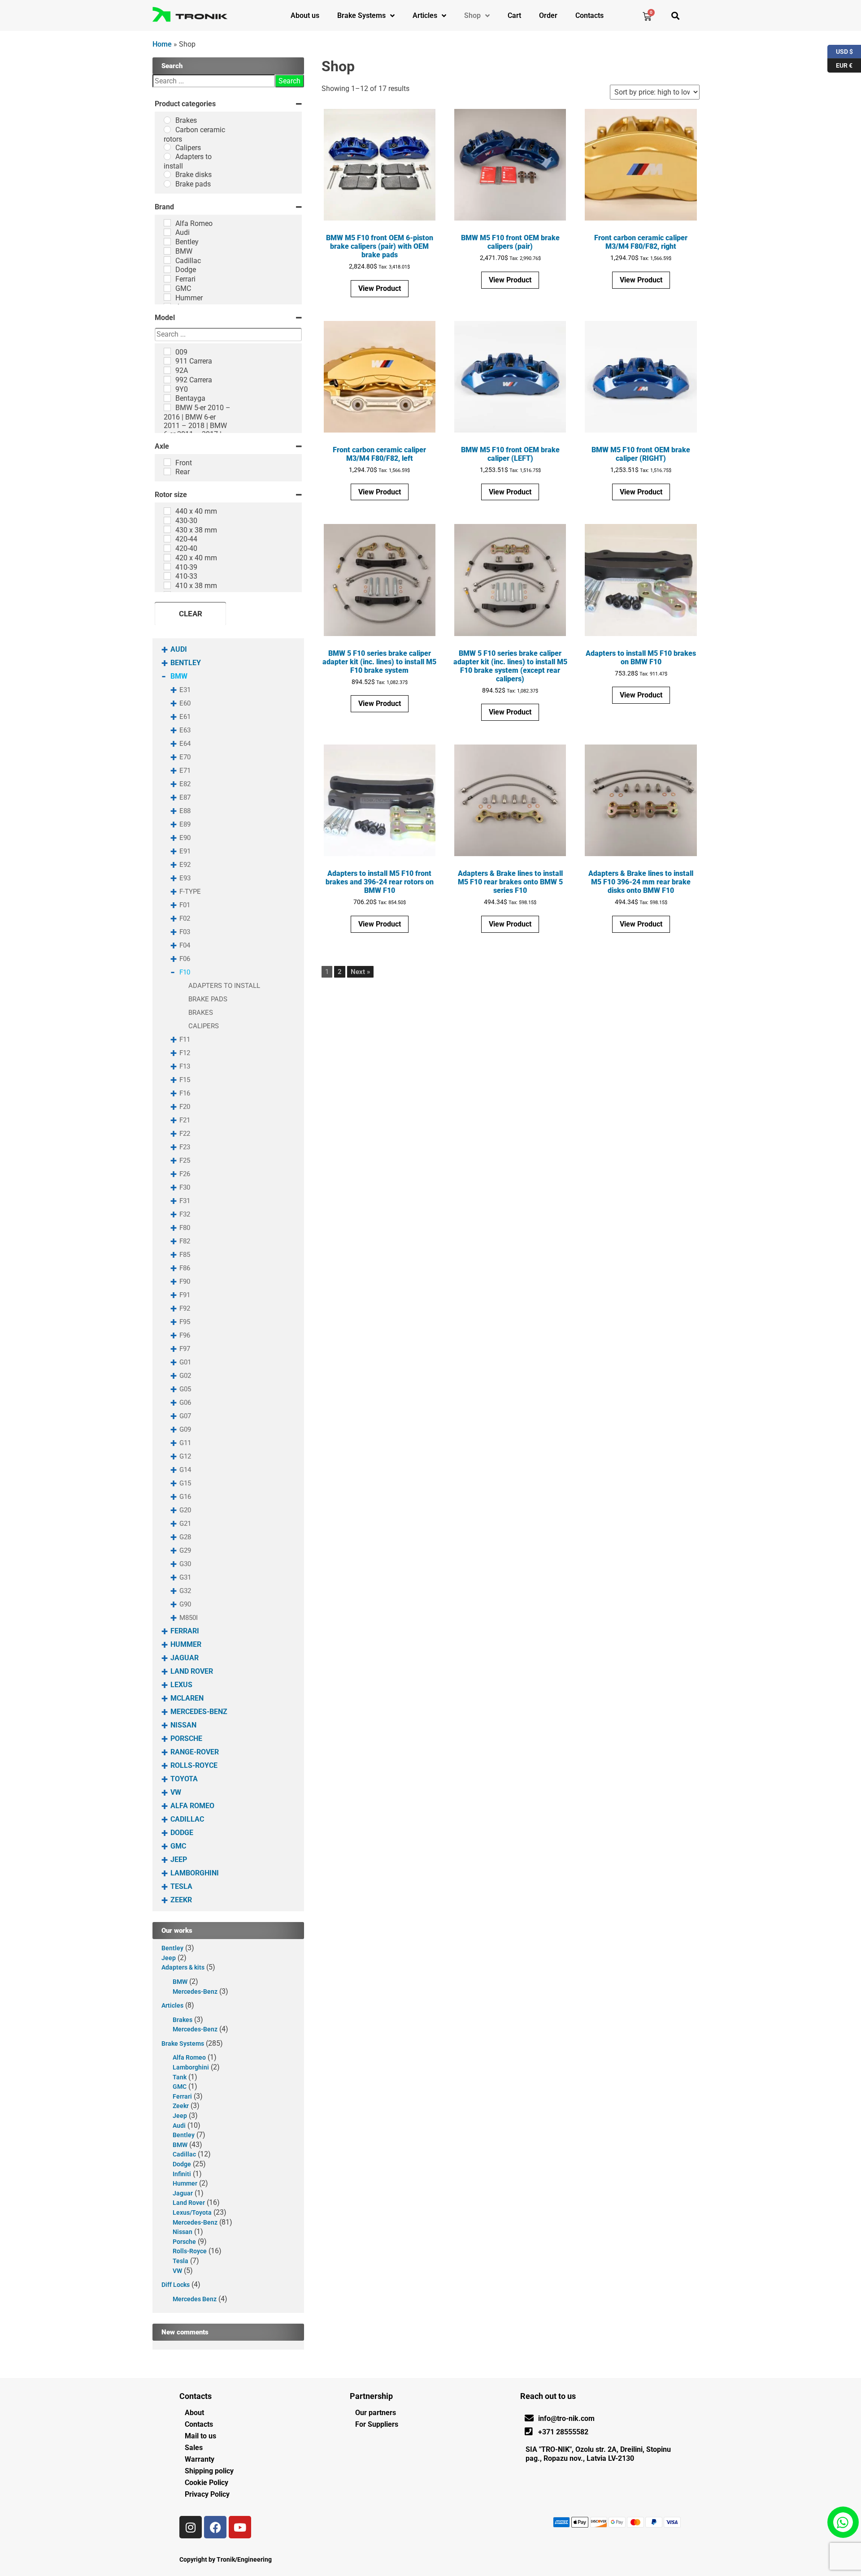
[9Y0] (167, 389)
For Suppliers (377, 2424)
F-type (190, 892)
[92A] (167, 370)
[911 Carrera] (167, 361)
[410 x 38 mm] (167, 585)
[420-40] (167, 548)
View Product (380, 288)
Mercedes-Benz (199, 1712)
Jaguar (185, 1658)
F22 (185, 1134)
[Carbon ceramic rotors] (167, 130)
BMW (179, 676)
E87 (185, 797)
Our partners (376, 2413)
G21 (185, 1524)
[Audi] (167, 232)
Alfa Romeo (192, 1806)
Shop (472, 15)
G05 (185, 1389)
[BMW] (167, 251)
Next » (360, 972)
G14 (185, 1470)
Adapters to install (224, 986)
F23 (185, 1147)
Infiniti (182, 2174)
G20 (185, 1510)
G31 (185, 1577)
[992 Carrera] (167, 380)
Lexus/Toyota (192, 2213)
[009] (167, 351)
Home (162, 44)
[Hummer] (167, 297)
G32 (185, 1591)
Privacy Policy (207, 2494)
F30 (185, 1187)
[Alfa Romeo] (167, 223)
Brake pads (208, 999)
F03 (185, 932)
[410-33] (167, 576)
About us (305, 15)
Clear (191, 614)
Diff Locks (176, 2285)
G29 (185, 1550)
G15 (185, 1483)
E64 (185, 744)
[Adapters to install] (167, 156)
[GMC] (167, 288)
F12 (185, 1053)
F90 (185, 1282)
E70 (185, 757)
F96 (185, 1335)
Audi (179, 649)
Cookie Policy (207, 2483)
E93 (185, 878)
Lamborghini (195, 1873)
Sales (194, 2448)
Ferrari (185, 1631)
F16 (185, 1093)
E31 (185, 690)
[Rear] (167, 472)
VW (176, 1792)
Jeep (179, 1859)
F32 (185, 1214)
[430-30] (167, 520)
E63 (185, 730)
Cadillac (187, 1819)
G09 (185, 1429)
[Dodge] (167, 269)
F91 (185, 1295)
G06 (185, 1403)
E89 (185, 824)
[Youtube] (240, 2527)
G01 (185, 1362)
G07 (185, 1416)
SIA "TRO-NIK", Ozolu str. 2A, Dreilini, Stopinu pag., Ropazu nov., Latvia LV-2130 (598, 2454)
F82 (185, 1241)
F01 (185, 905)
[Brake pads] (167, 184)
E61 (185, 717)
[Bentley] (167, 242)
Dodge (182, 1833)
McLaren (187, 1698)
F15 (185, 1080)
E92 (185, 865)
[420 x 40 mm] (167, 558)
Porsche (186, 1738)
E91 (185, 851)
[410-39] (167, 567)
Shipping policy (209, 2471)
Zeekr (181, 1900)
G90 (185, 1604)
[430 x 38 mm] (167, 529)
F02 (185, 918)
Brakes (201, 1013)
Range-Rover (195, 1752)
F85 (185, 1255)
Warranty (200, 2459)
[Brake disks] (167, 174)
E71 (185, 771)
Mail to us (200, 2436)
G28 (185, 1537)
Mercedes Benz (195, 2299)
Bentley (186, 663)
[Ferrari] (167, 279)
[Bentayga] (167, 398)
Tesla (181, 1886)
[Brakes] (167, 120)
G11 (185, 1443)
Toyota (184, 1779)
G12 (185, 1456)
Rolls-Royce (194, 1765)
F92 (185, 1308)
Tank (180, 2077)
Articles (425, 15)
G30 (185, 1564)
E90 (185, 838)
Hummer (186, 1644)
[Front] (167, 462)
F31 (185, 1201)
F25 (185, 1160)
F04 (185, 945)
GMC (178, 1846)
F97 (185, 1349)
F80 (185, 1228)
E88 (185, 811)
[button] (675, 15)
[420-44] (167, 539)
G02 (185, 1376)
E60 (185, 703)
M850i (189, 1618)
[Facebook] (215, 2527)
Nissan (183, 1725)
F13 (185, 1066)
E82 (185, 784)
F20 (185, 1107)
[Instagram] (191, 2527)
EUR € (840, 64)
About (194, 2413)
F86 (185, 1268)
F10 (185, 972)
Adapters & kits (183, 1968)
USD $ (840, 50)
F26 (185, 1174)
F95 (185, 1322)
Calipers (204, 1026)
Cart (514, 15)
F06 (185, 959)
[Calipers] (167, 147)
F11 (185, 1039)
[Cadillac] (167, 260)
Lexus (181, 1685)
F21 (185, 1120)
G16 (185, 1497)
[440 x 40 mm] (167, 511)
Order (548, 15)
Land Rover (192, 1671)
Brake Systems (361, 15)
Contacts (589, 15)
